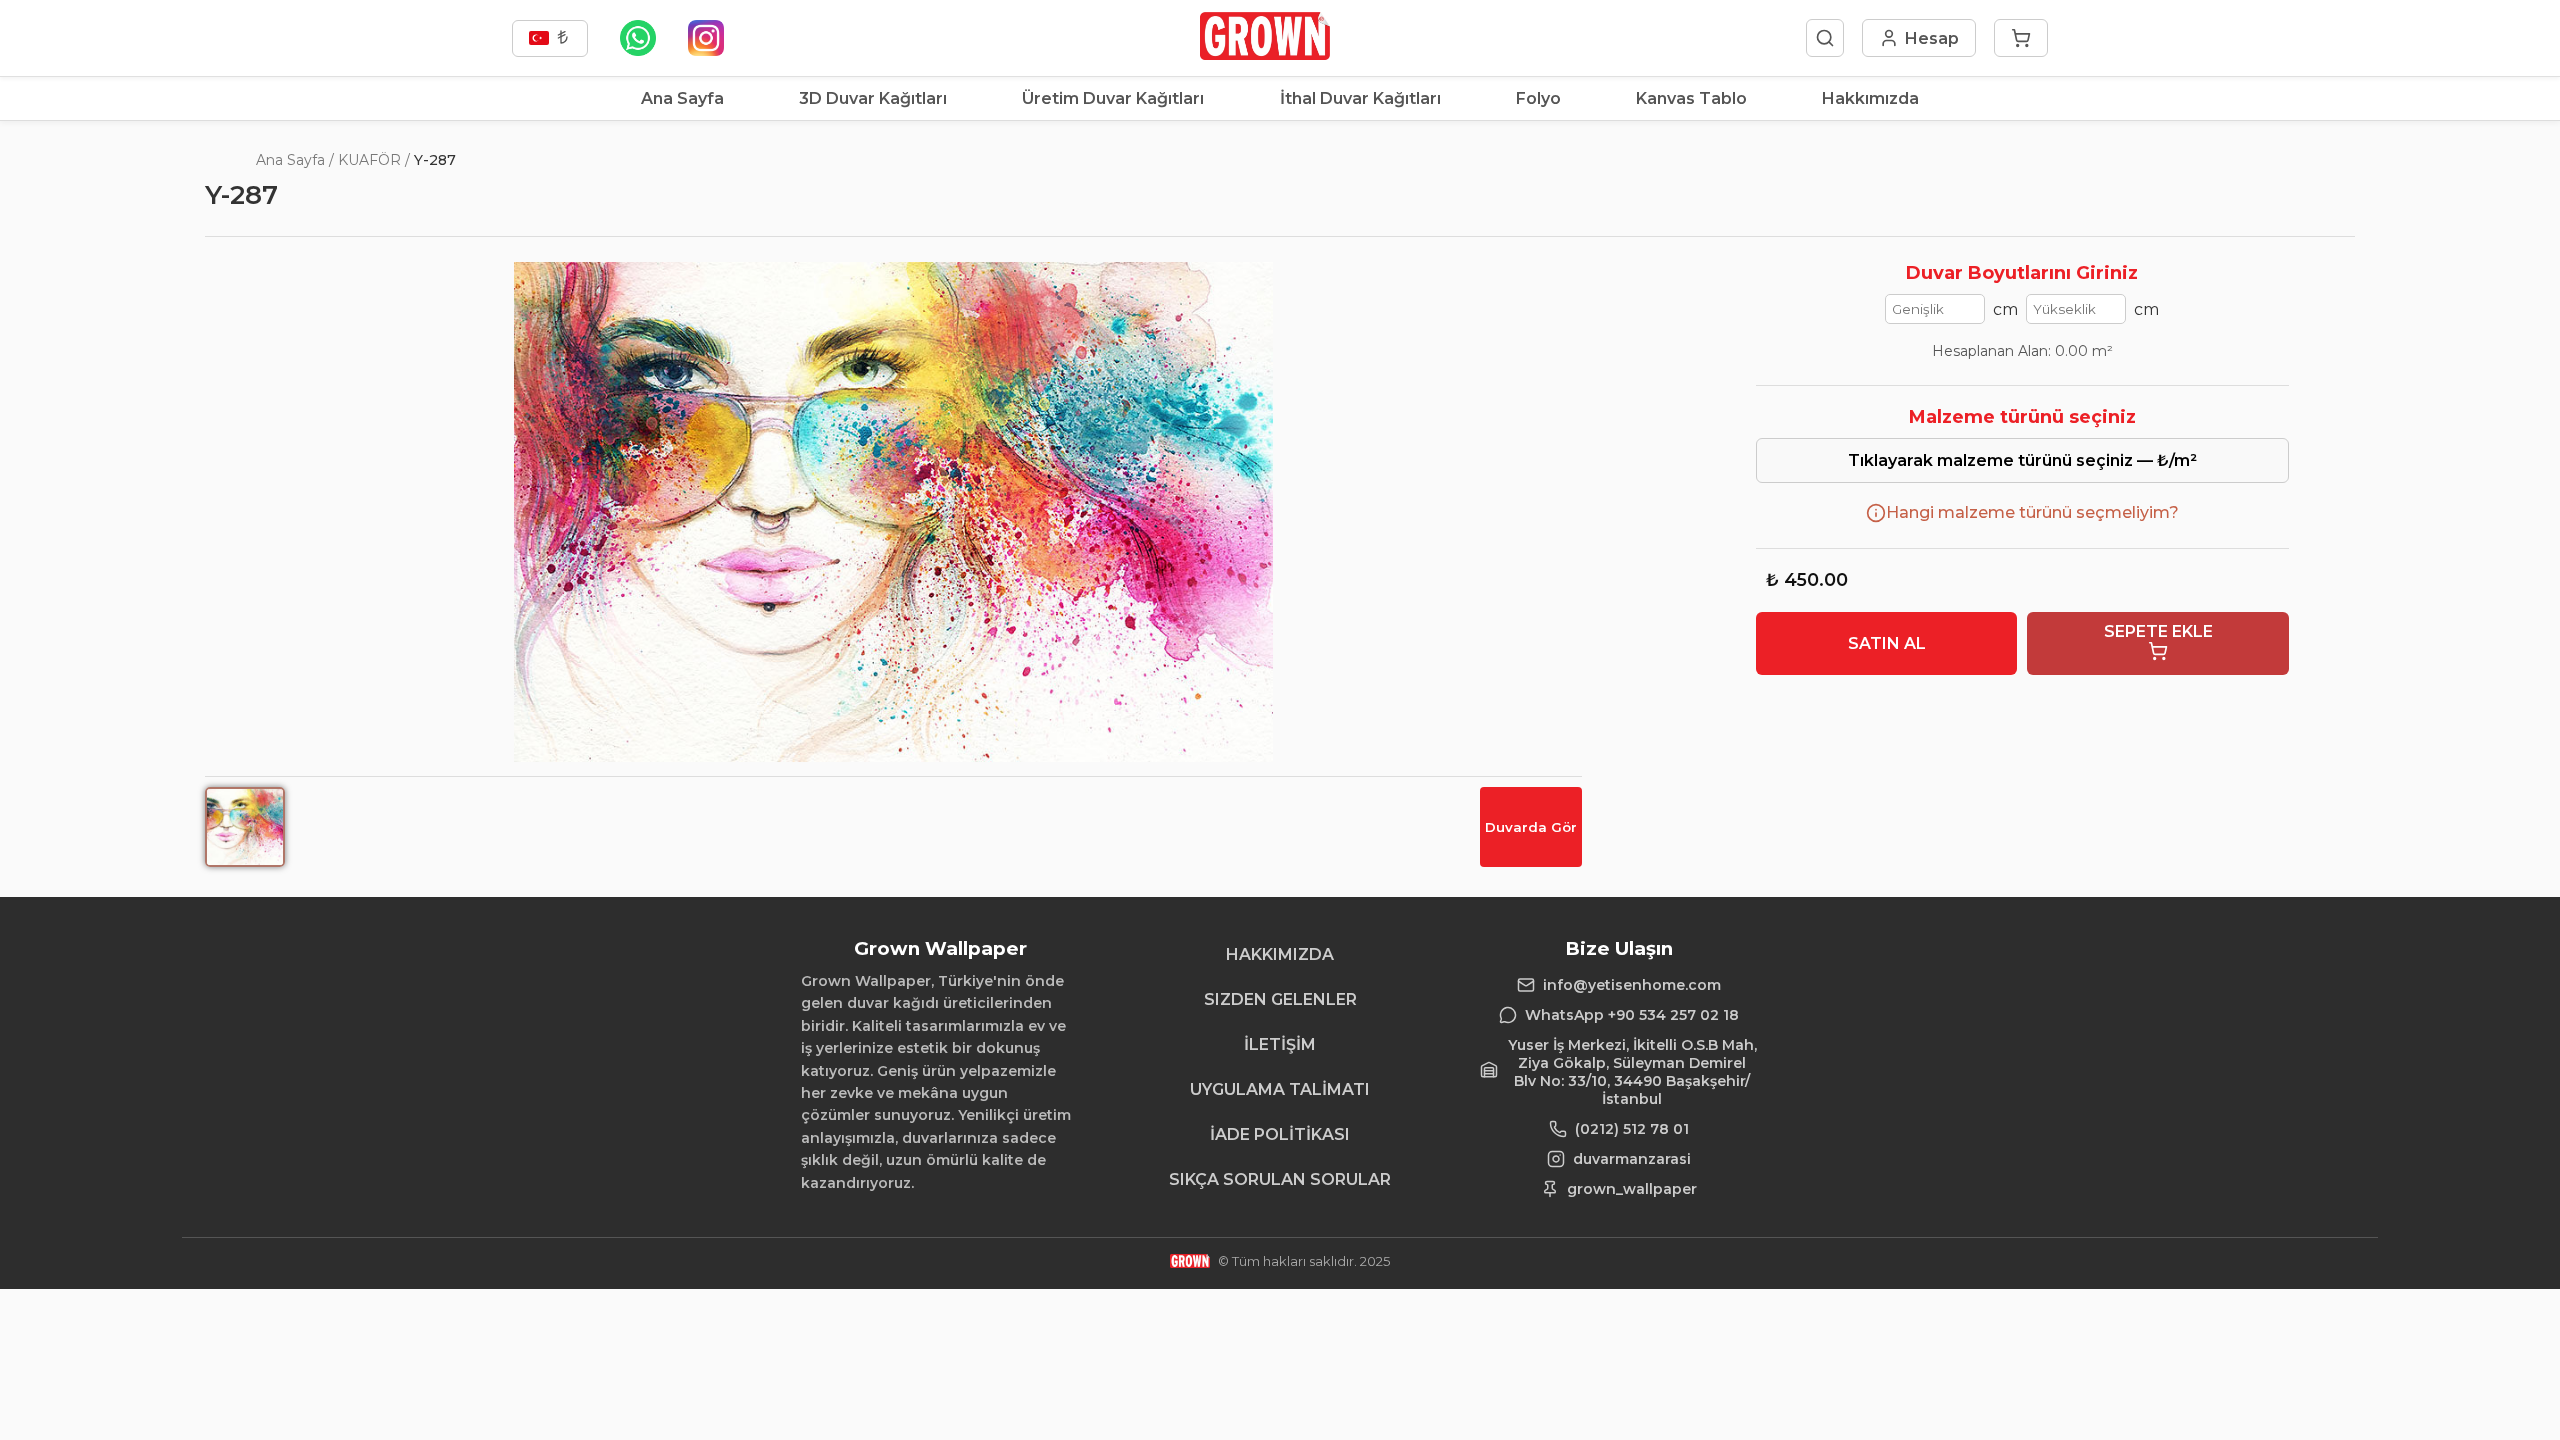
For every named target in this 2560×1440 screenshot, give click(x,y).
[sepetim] (2021, 38)
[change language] (550, 38)
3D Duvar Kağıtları (873, 98)
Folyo (1538, 98)
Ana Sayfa (682, 98)
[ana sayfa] (1264, 54)
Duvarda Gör (1531, 827)
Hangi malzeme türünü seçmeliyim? (2032, 512)
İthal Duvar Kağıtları (1360, 98)
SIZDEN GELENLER (1280, 999)
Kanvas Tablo (1691, 98)
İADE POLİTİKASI (1280, 1134)
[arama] (1825, 38)
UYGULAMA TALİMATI (1280, 1089)
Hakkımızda (1870, 98)
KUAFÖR (369, 160)
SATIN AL (1887, 643)
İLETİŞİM (1280, 1044)
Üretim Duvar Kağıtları (1113, 98)
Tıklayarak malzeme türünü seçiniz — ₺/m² (2022, 460)
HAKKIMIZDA (1280, 954)
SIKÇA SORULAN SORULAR (1280, 1179)
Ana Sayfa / (295, 160)
